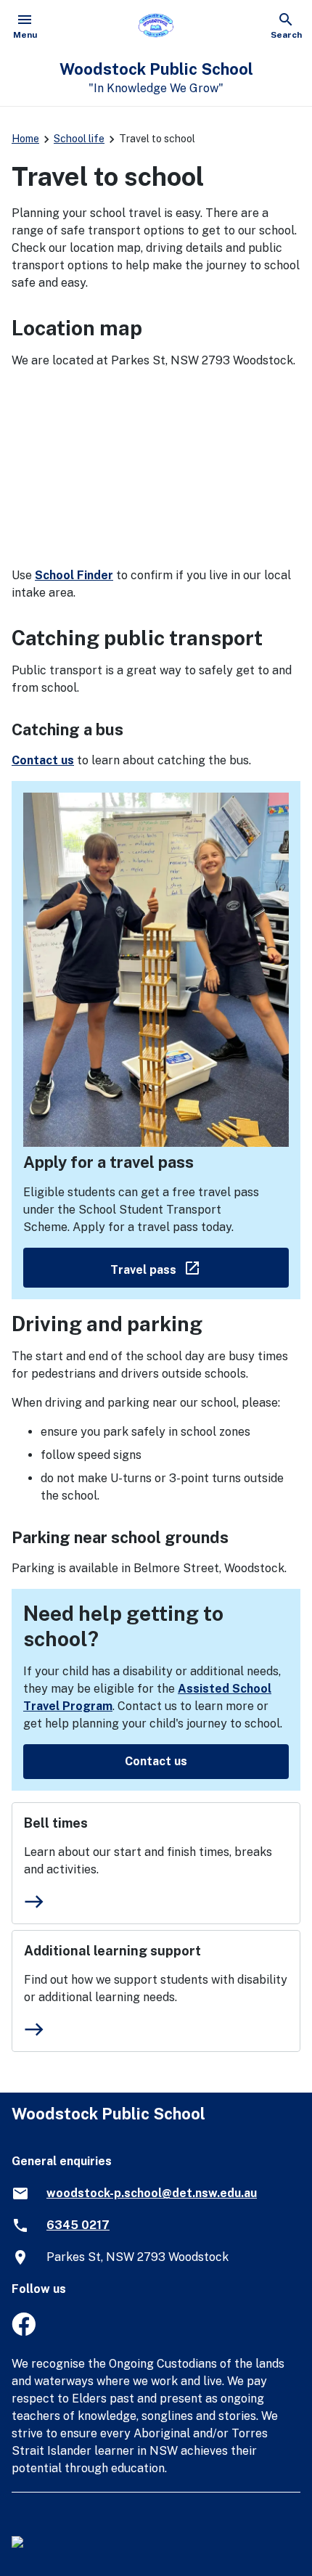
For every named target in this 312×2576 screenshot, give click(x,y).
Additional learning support (112, 1951)
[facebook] (24, 2332)
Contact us (43, 760)
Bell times (56, 1823)
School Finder (74, 575)
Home (25, 139)
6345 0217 (78, 2225)
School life (79, 139)
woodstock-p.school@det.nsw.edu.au (152, 2193)
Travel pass (200, 1267)
